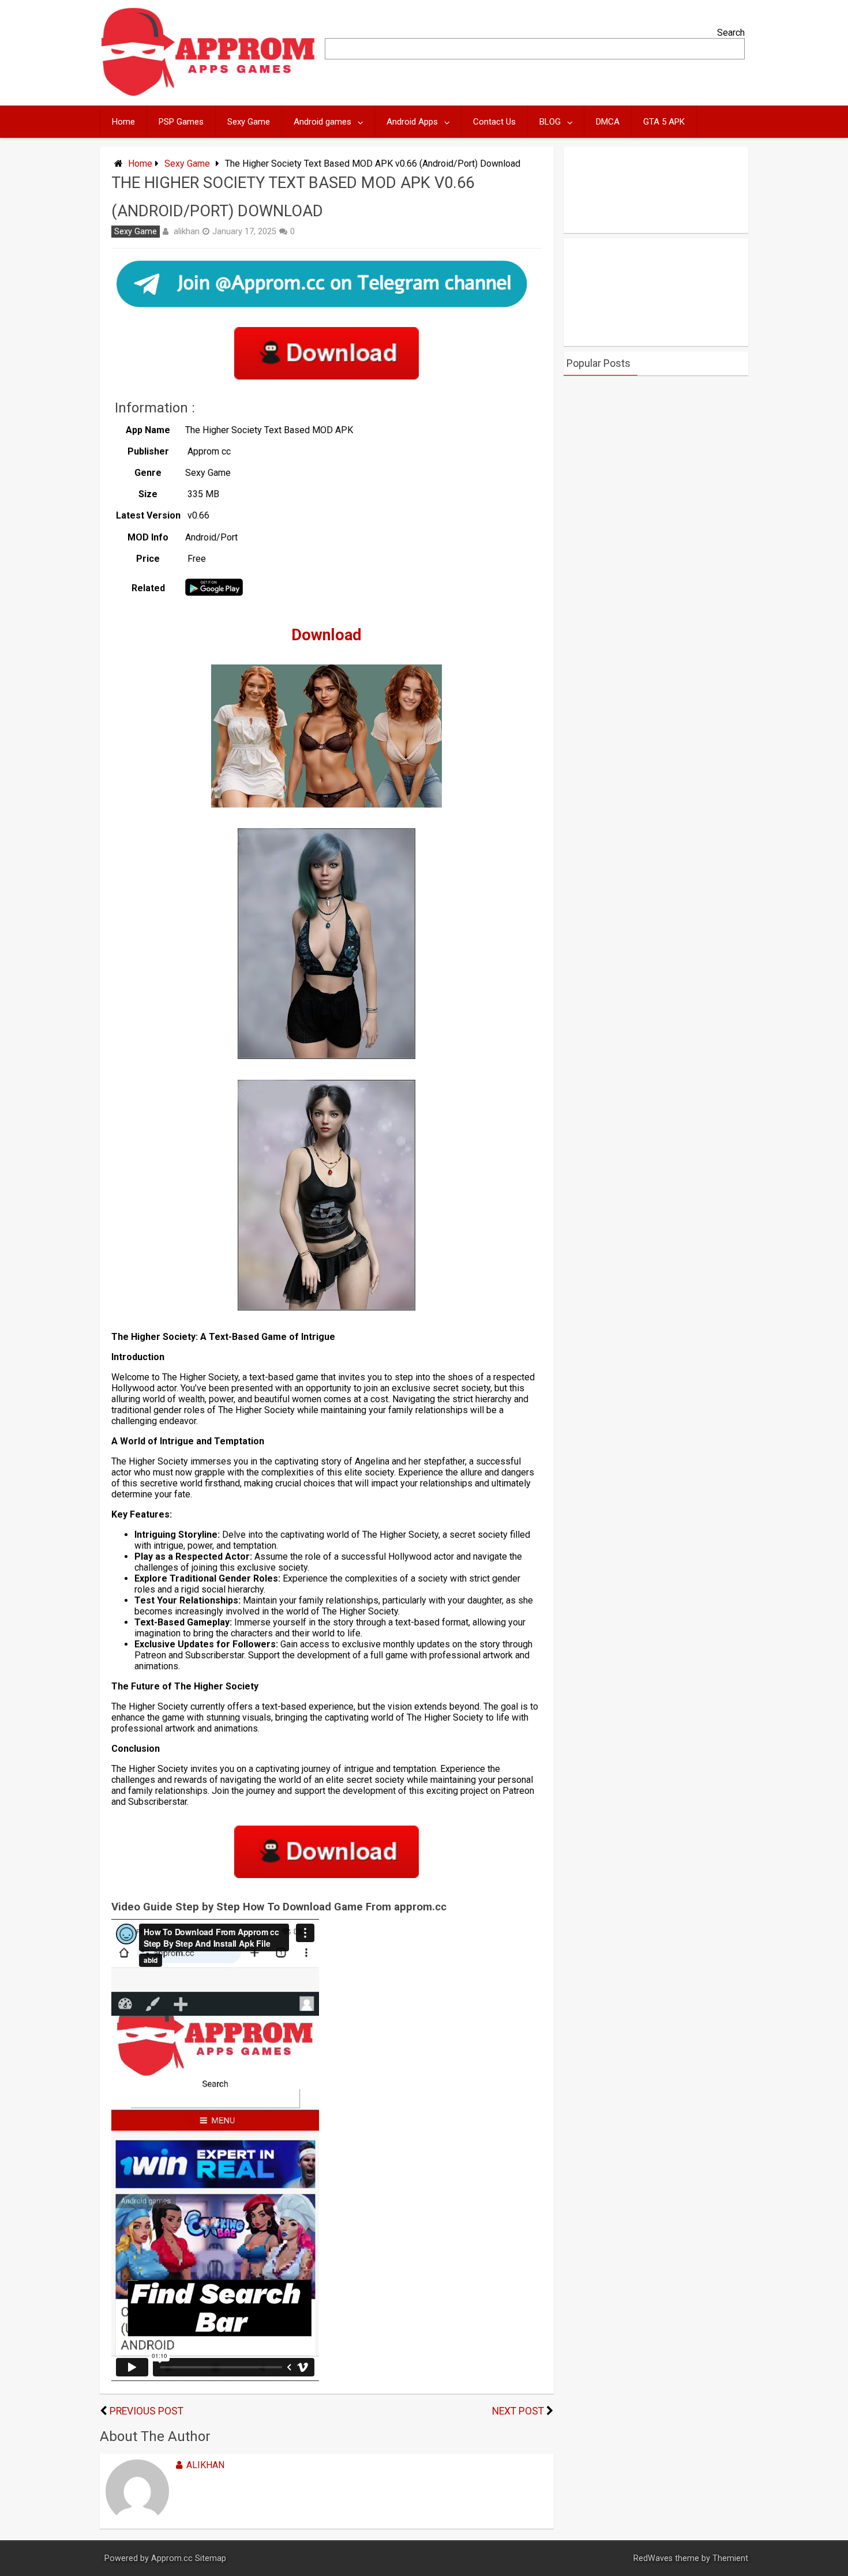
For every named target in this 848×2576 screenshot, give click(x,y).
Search (731, 33)
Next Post (518, 2411)
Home (123, 122)
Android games (322, 122)
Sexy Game (249, 122)
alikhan (187, 231)
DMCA (608, 122)
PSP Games (181, 122)
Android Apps (412, 122)
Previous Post (147, 2411)
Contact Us (494, 122)
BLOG (550, 122)
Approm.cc (172, 2558)
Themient (730, 2558)
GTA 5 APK (664, 122)
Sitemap (211, 2558)
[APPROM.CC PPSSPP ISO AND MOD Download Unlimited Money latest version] (209, 94)
